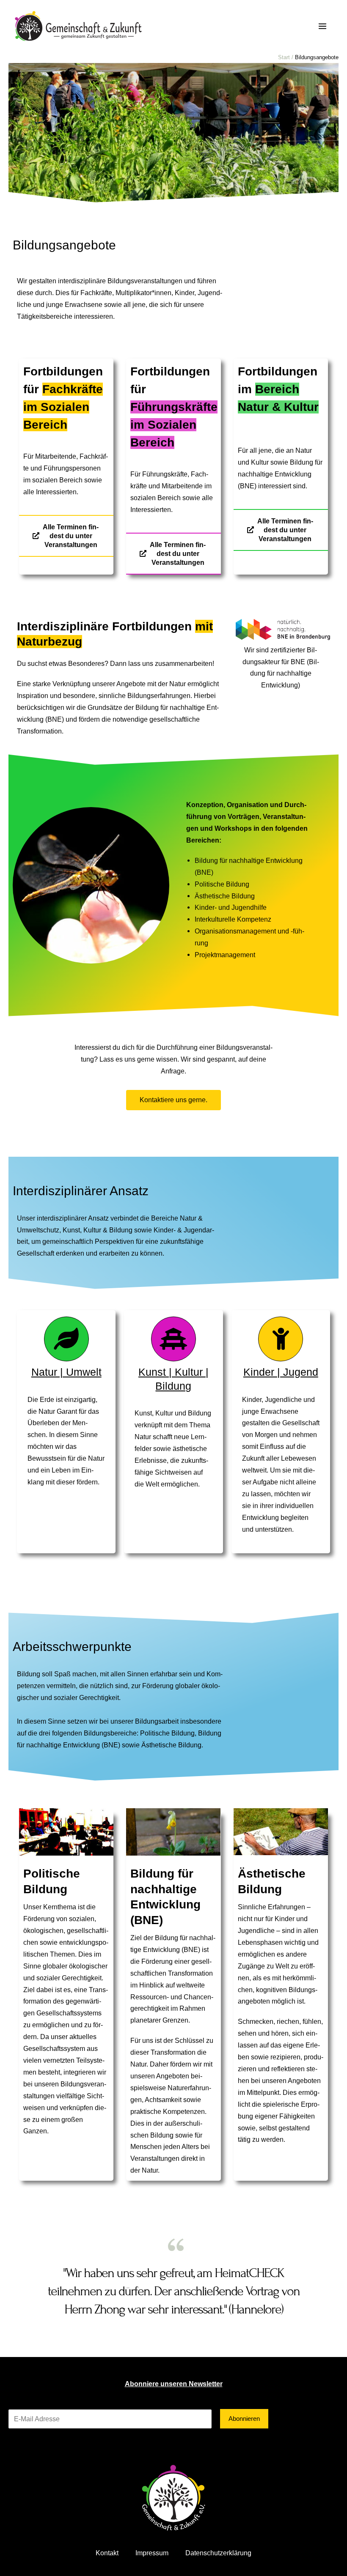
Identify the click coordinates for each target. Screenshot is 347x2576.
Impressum (152, 2553)
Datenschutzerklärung (218, 2553)
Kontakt (107, 2553)
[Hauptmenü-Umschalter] (322, 26)
